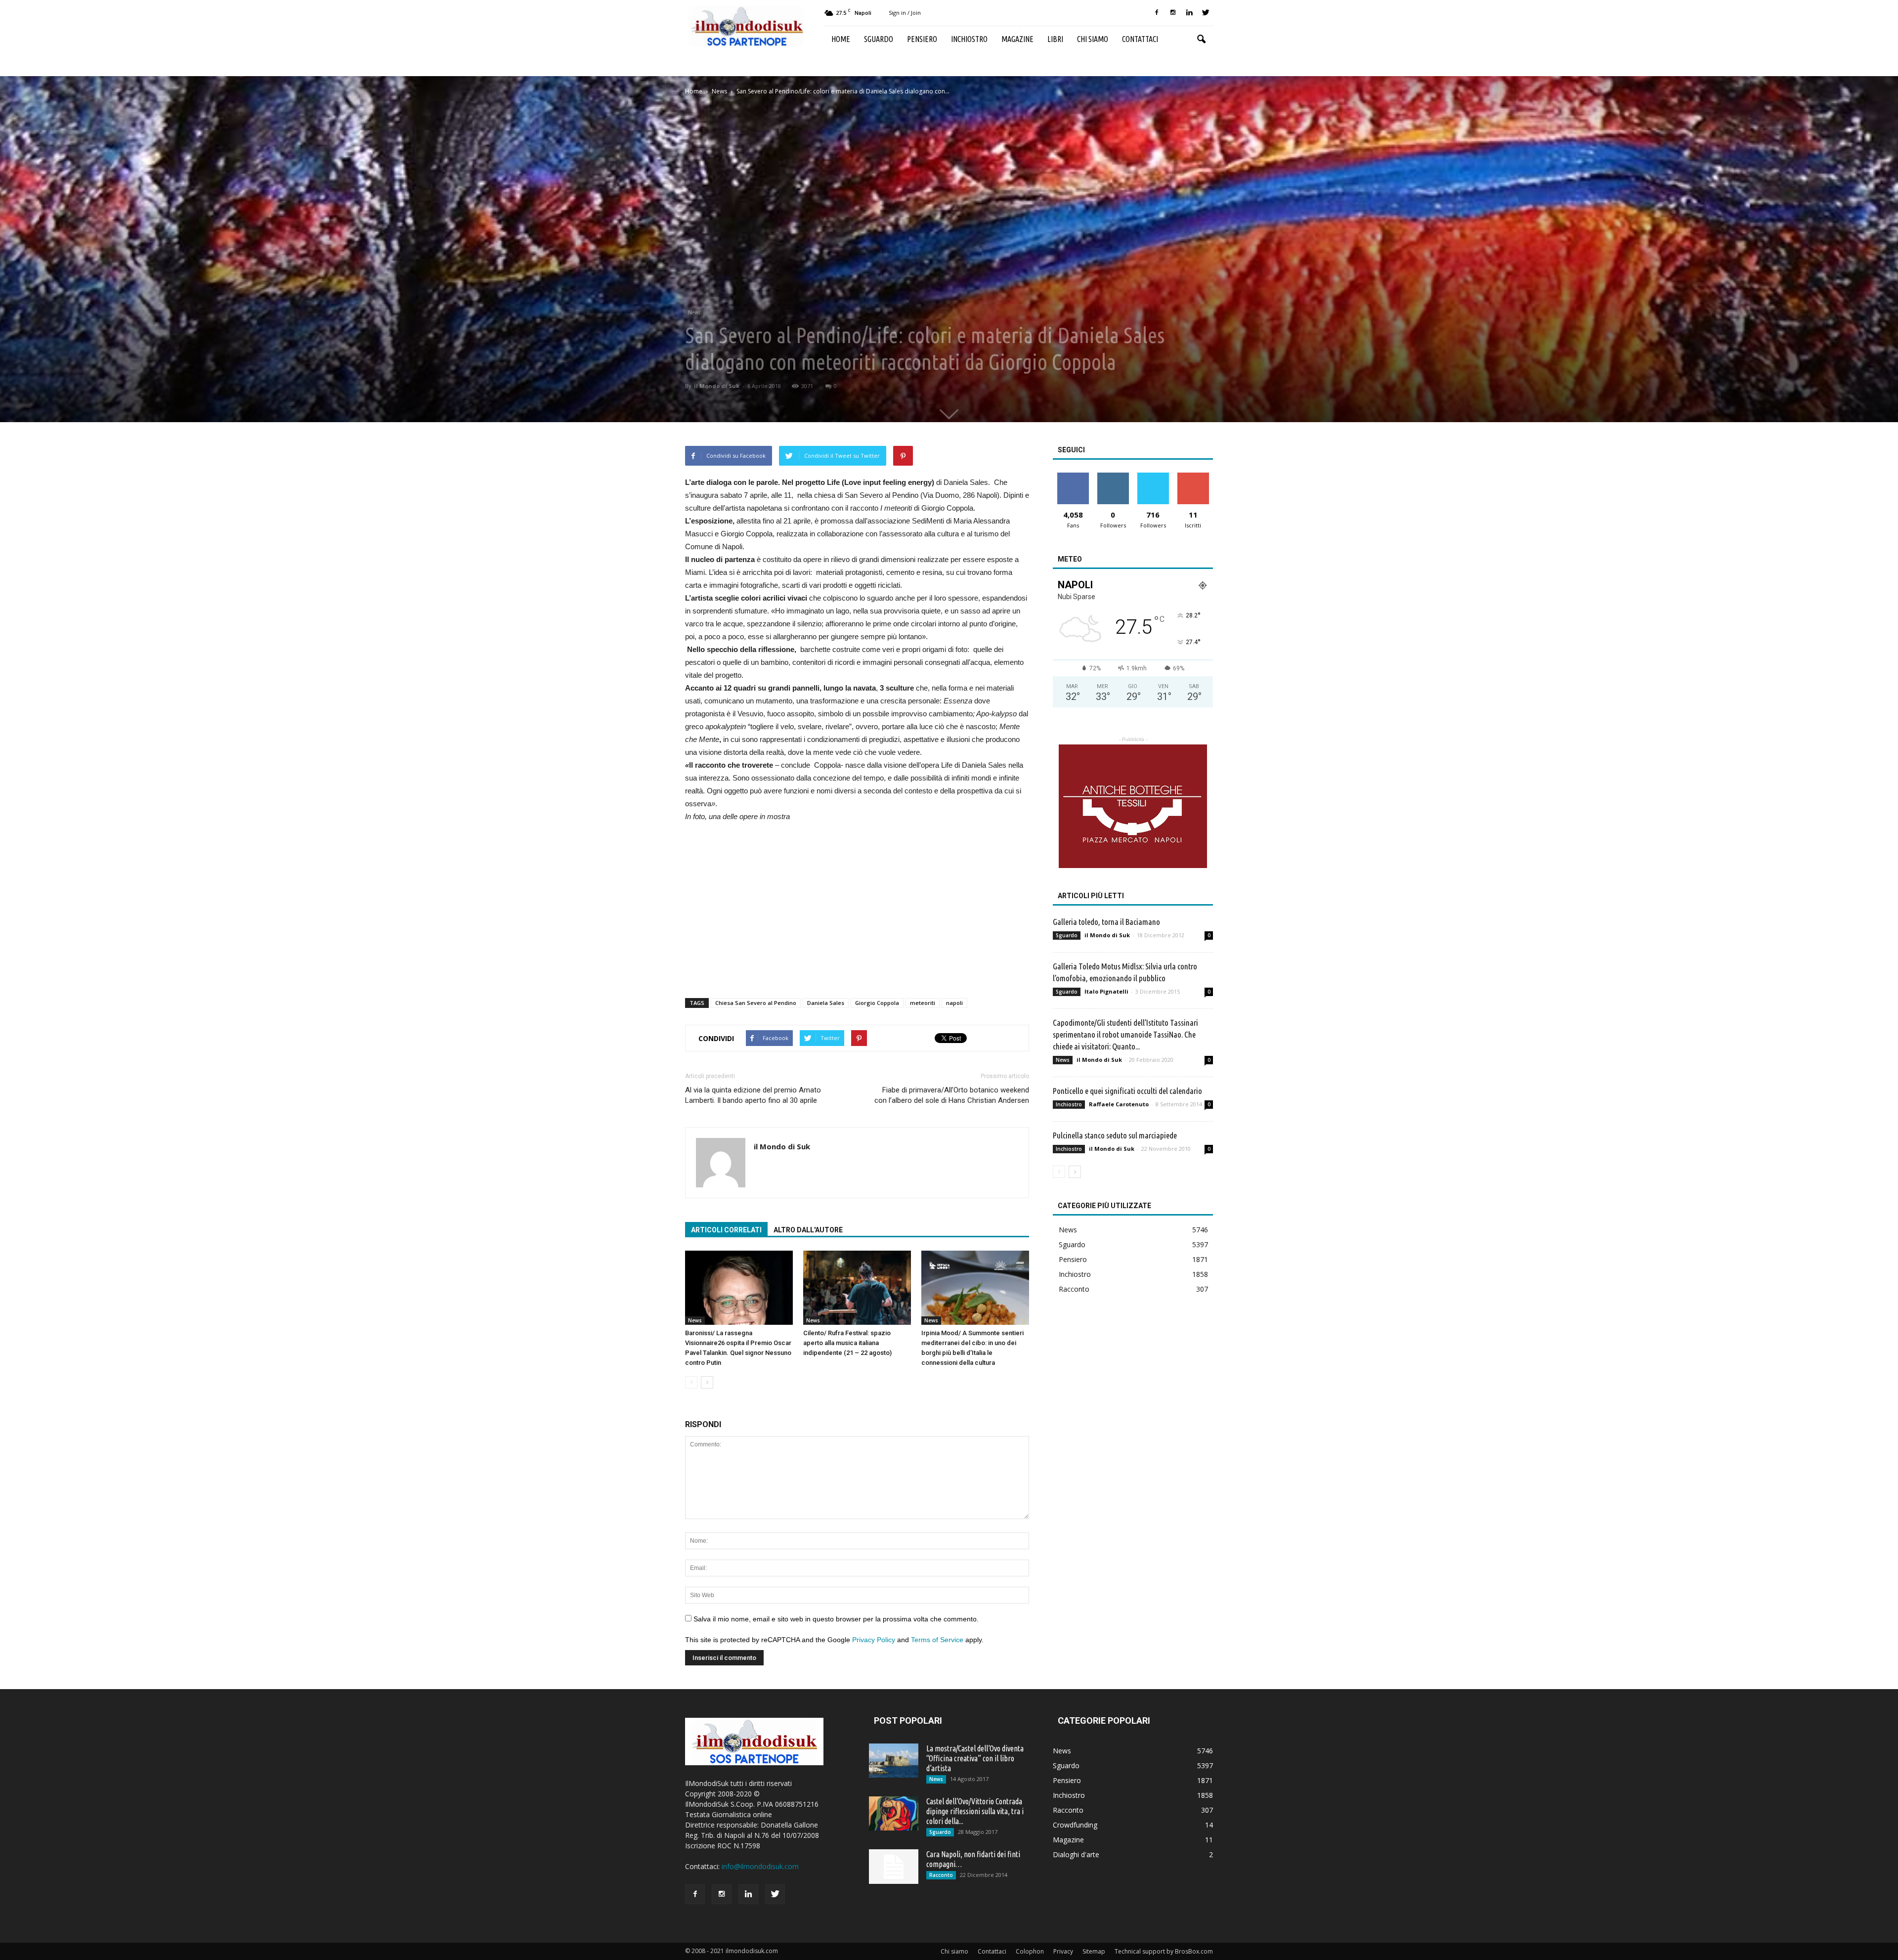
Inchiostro (969, 39)
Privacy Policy (874, 1640)
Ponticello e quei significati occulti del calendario (1127, 1091)
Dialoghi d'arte (1076, 1854)
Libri (1055, 39)
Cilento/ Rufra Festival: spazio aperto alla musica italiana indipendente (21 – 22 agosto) (847, 1343)
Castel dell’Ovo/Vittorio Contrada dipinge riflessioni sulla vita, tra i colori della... (975, 1811)
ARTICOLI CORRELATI (726, 1230)
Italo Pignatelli (1106, 991)
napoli (954, 1003)
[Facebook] (1157, 13)
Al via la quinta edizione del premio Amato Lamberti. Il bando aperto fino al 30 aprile (753, 1095)
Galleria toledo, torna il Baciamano (1106, 922)
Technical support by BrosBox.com (1164, 1951)
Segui (1113, 476)
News (694, 312)
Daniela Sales (826, 1003)
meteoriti (923, 1003)
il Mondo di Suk (717, 386)
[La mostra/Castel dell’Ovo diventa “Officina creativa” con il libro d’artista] (894, 1761)
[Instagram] (1173, 13)
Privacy (1063, 1951)
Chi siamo (1093, 39)
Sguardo (879, 39)
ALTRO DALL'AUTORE (808, 1230)
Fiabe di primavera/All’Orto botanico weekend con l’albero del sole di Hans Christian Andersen (952, 1095)
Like (1073, 476)
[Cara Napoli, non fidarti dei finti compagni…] (894, 1867)
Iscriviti (1193, 476)
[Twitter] (1206, 13)
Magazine (1017, 39)
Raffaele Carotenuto (1119, 1104)
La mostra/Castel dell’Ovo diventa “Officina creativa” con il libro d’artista (975, 1758)
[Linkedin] (1189, 13)
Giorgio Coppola (877, 1003)
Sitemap (1094, 1951)
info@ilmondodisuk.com (760, 1866)
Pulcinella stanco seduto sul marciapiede (1115, 1135)
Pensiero (922, 39)
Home (841, 39)
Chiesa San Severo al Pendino (756, 1003)
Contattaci (1140, 39)
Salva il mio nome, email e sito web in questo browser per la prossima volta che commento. (836, 1619)
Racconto (1074, 1289)
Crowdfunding (1075, 1825)
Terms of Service (937, 1640)
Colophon (1030, 1951)
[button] (1201, 40)
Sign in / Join (905, 13)
